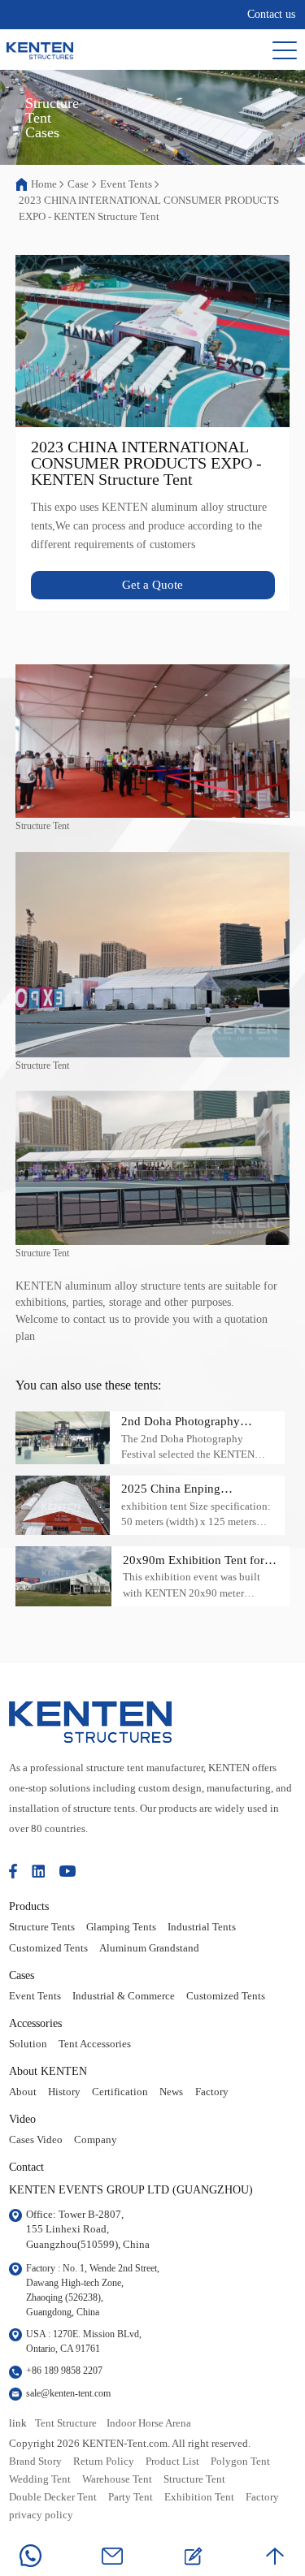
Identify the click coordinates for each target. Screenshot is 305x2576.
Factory (212, 2092)
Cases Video (36, 2140)
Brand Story (35, 2461)
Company (96, 2140)
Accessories (35, 2023)
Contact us (271, 14)
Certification (120, 2092)
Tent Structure (66, 2423)
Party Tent (131, 2497)
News (171, 2092)
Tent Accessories (95, 2044)
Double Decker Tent (53, 2497)
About (23, 2092)
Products (29, 1906)
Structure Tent (194, 2479)
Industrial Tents (202, 1927)
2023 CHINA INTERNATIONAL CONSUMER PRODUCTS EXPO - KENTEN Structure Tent (149, 208)
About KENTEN (48, 2071)
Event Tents (126, 184)
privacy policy (41, 2515)
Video (22, 2119)
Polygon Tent (240, 2461)
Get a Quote (152, 585)
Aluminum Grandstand (149, 1948)
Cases (22, 1975)
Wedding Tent (40, 2479)
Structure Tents (42, 1927)
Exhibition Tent (199, 2497)
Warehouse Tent (117, 2479)
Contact (26, 2167)
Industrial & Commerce (124, 1996)
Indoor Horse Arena (149, 2423)
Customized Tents (48, 1948)
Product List (172, 2461)
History (64, 2092)
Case (78, 184)
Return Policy (104, 2461)
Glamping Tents (121, 1927)
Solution (28, 2044)
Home (44, 184)
